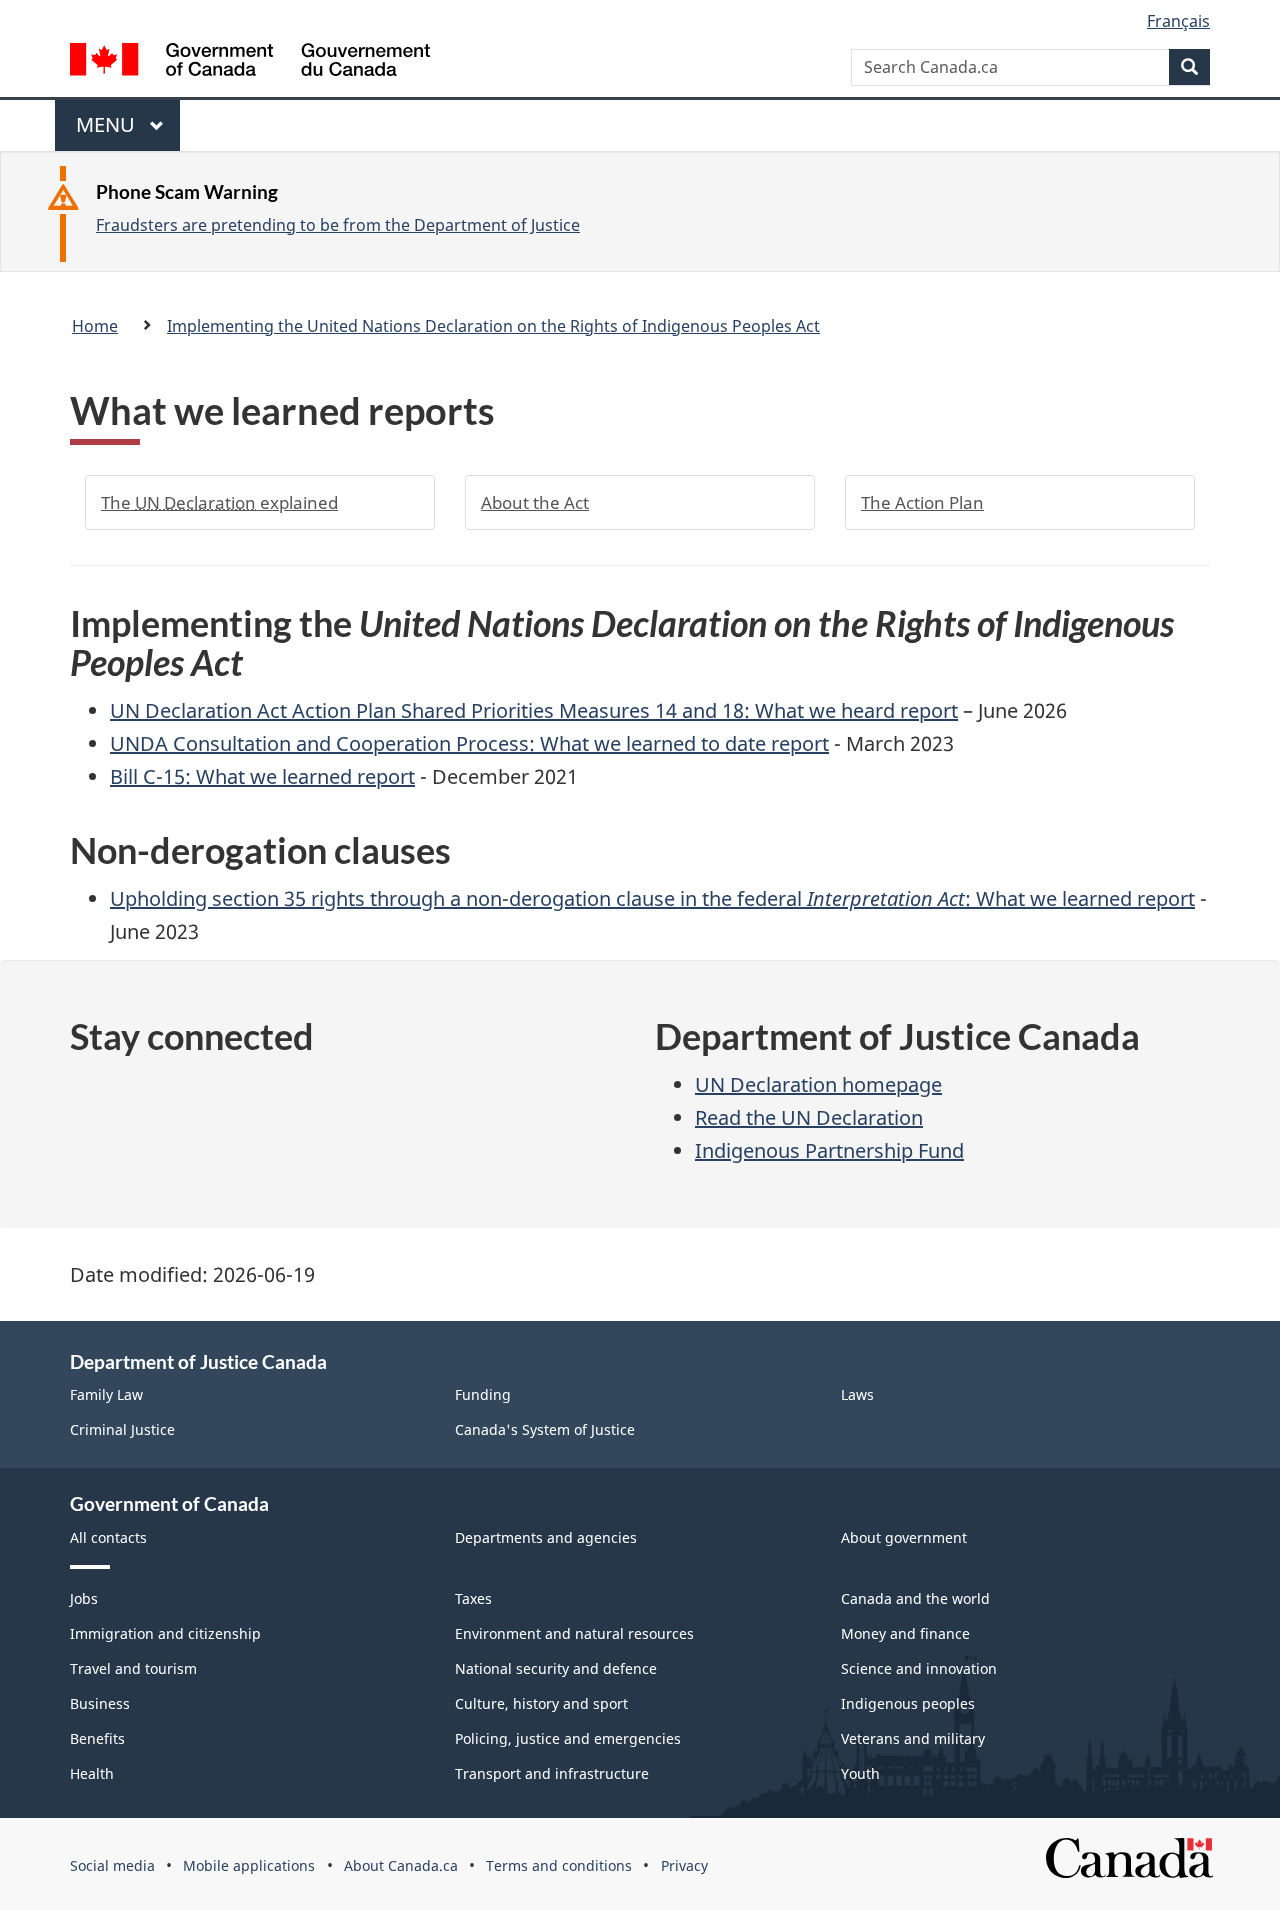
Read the (809, 1117)
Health (92, 1773)
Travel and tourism (133, 1668)
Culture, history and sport (541, 1703)
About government (904, 1537)
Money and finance (905, 1633)
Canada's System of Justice (545, 1429)
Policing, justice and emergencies (568, 1738)
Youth (860, 1773)
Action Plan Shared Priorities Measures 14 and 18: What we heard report (534, 710)
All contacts (108, 1537)
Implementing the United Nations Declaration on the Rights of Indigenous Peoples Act (493, 326)
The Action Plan (922, 502)
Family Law (106, 1394)
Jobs (84, 1598)
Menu (108, 131)
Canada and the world (915, 1598)
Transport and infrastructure (552, 1773)
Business (100, 1703)
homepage (818, 1084)
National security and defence (556, 1668)
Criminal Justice (122, 1429)
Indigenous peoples (908, 1703)
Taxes (473, 1598)
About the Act (535, 502)
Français (1178, 21)
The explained (219, 502)
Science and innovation (919, 1668)
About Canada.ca (401, 1865)
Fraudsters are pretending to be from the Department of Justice (338, 225)
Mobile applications (249, 1865)
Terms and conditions (559, 1865)
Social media (112, 1865)
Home (95, 326)
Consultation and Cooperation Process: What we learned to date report (469, 743)
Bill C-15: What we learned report (262, 776)
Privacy (684, 1865)
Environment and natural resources (574, 1633)
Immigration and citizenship (165, 1633)
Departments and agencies (546, 1537)
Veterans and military (913, 1738)
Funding (483, 1394)
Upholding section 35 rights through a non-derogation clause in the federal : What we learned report (652, 898)
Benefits (97, 1738)
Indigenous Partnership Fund (829, 1150)
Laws (857, 1394)
